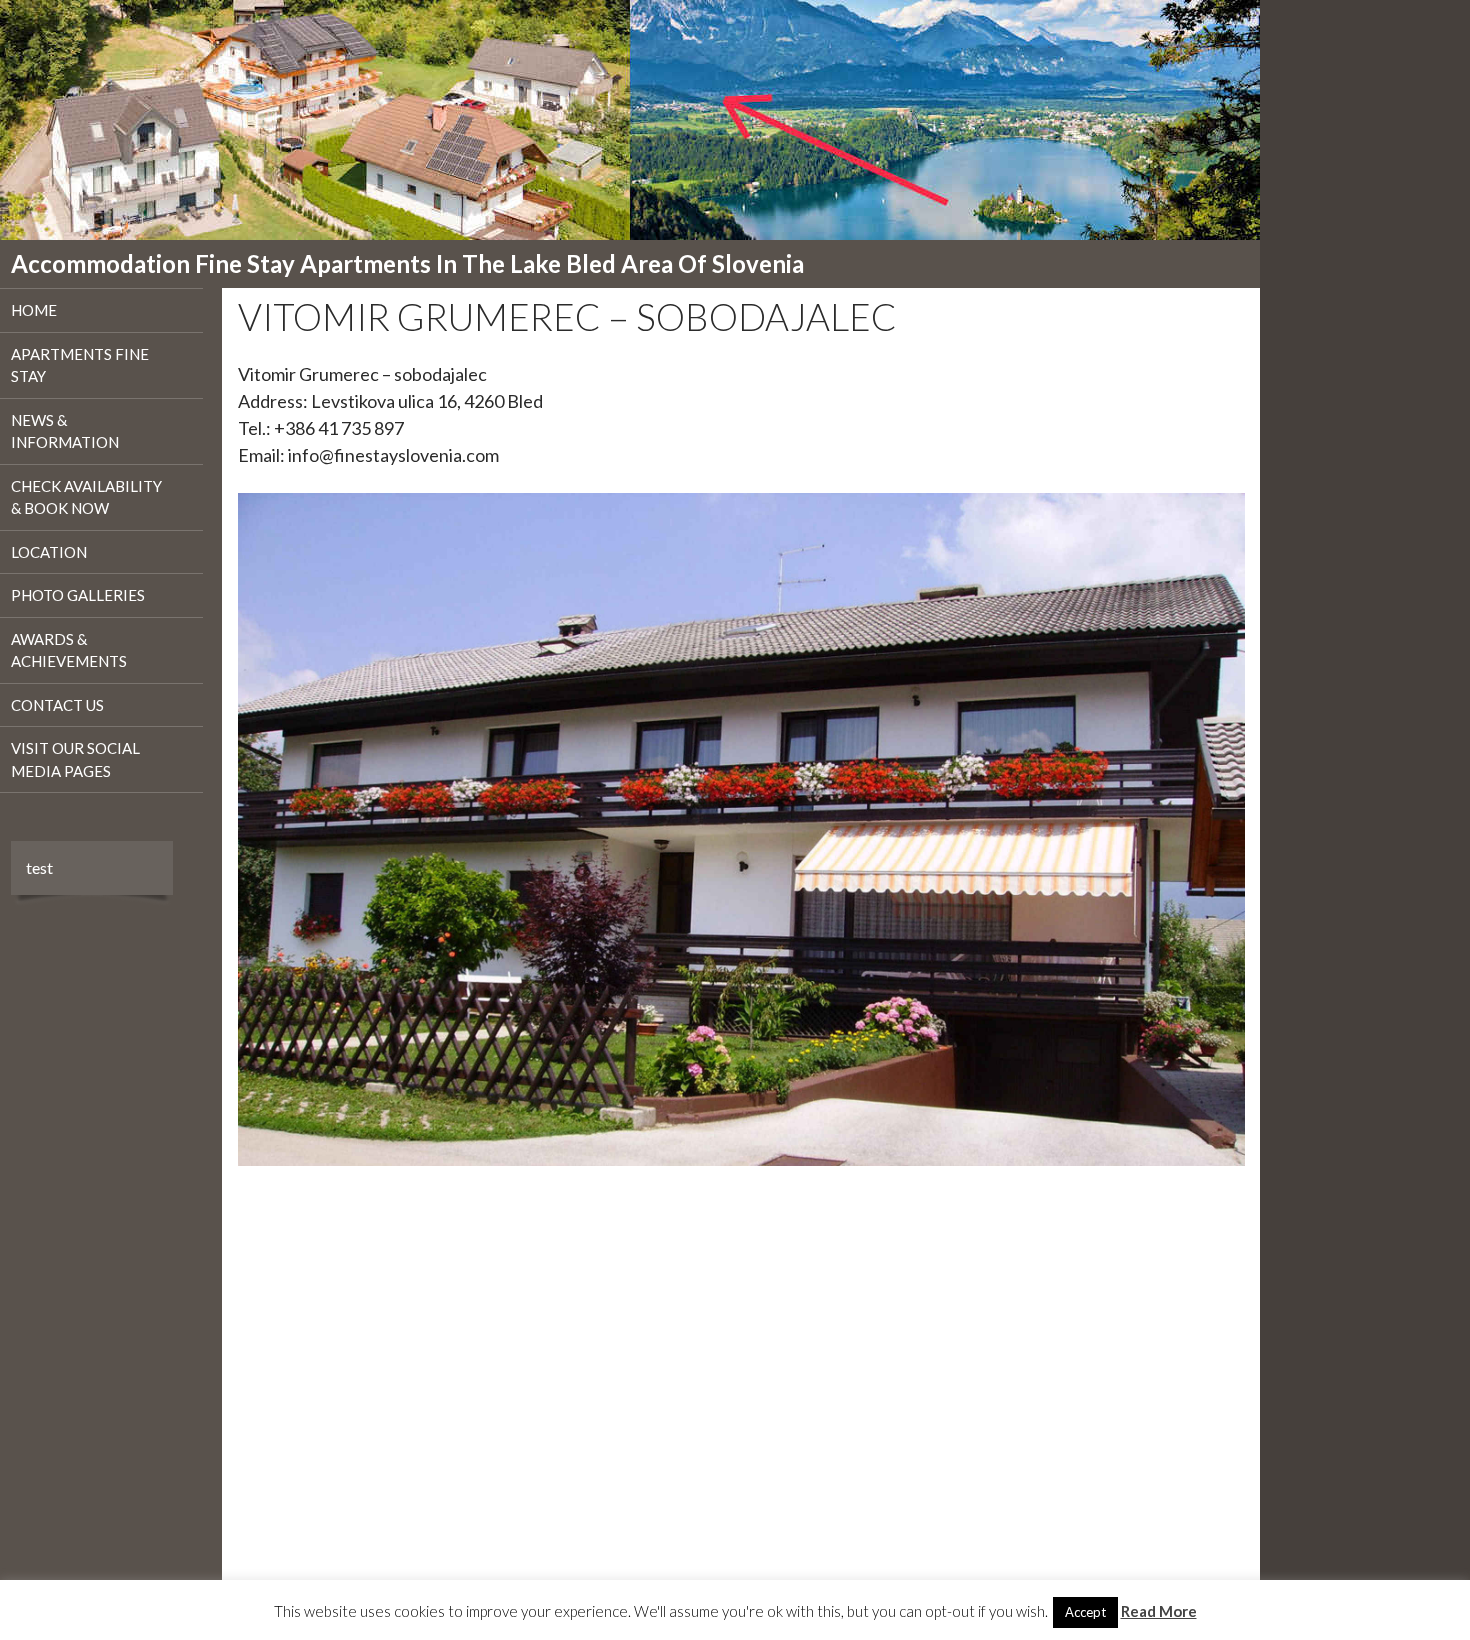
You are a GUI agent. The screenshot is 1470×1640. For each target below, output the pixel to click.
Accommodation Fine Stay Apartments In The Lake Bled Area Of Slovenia (407, 263)
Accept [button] (1085, 1612)
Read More (1159, 1611)
